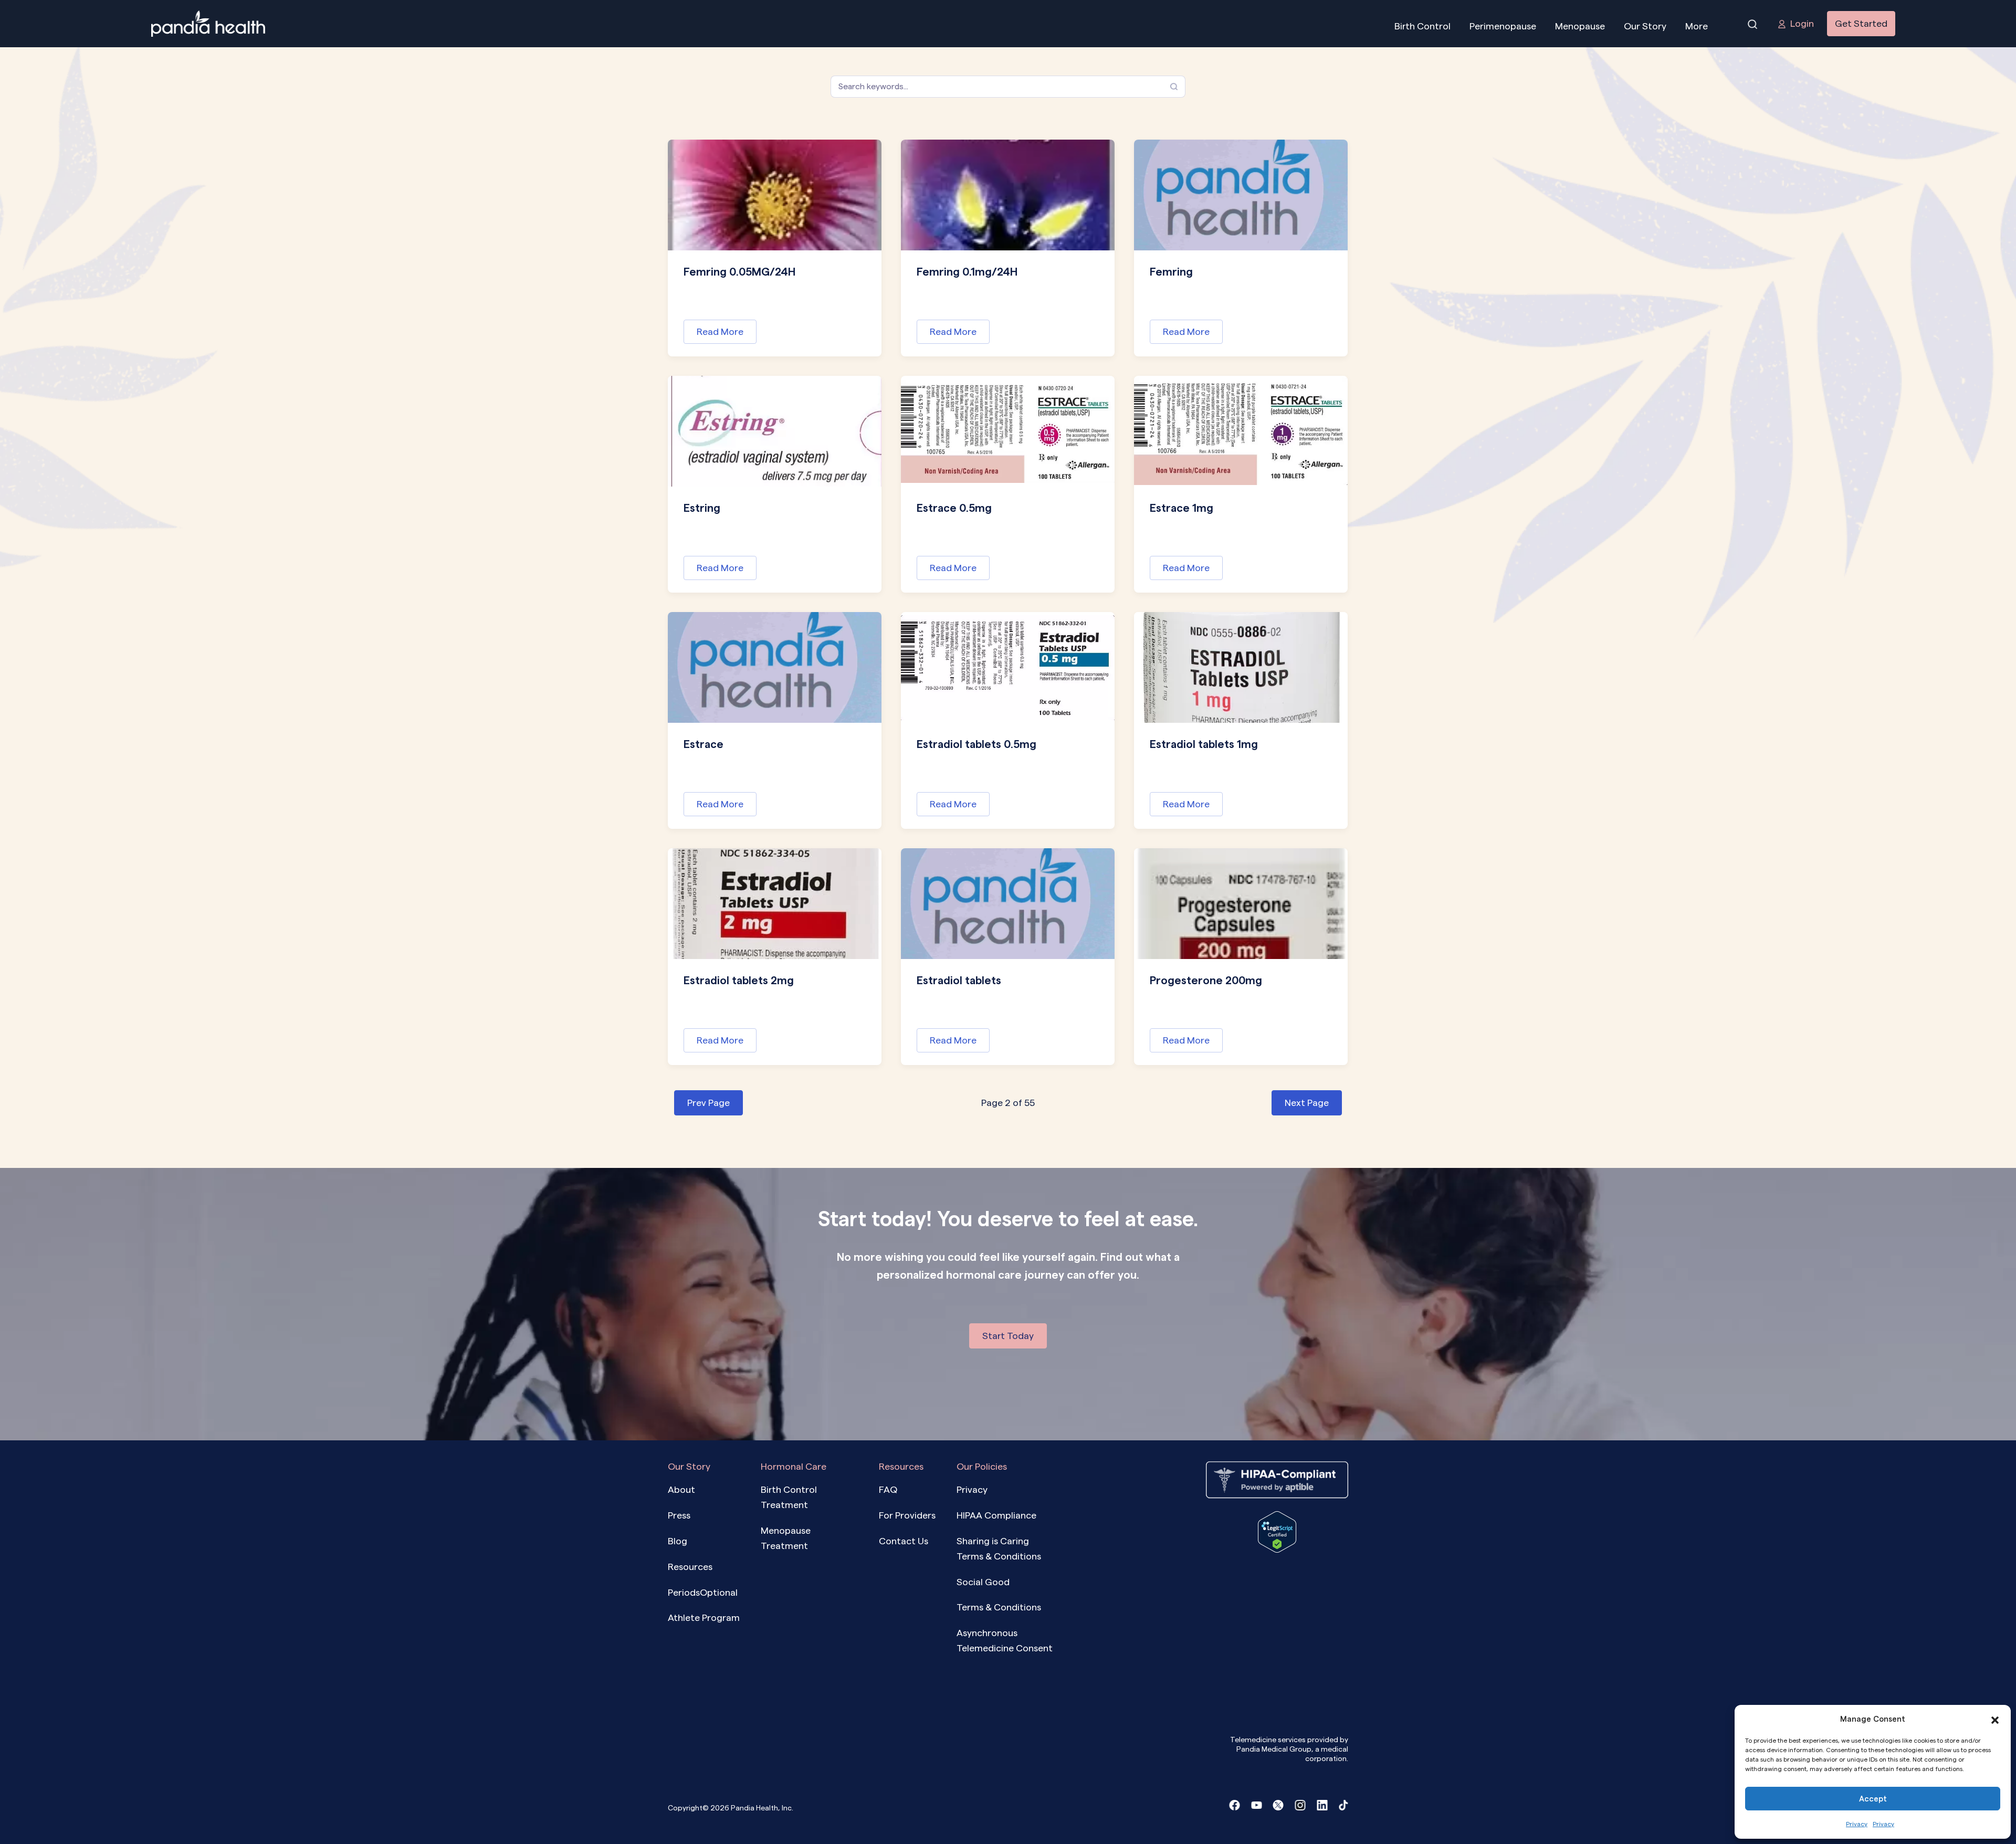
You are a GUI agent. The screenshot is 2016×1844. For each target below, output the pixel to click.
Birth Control (1422, 26)
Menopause (1580, 26)
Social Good (983, 1582)
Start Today (1008, 1336)
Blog (678, 1541)
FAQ (888, 1489)
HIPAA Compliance (996, 1515)
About (681, 1489)
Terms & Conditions (999, 1607)
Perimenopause (1503, 26)
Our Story (1645, 26)
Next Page (1307, 1103)
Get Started (1861, 23)
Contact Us (904, 1541)
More (1697, 26)
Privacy (1857, 1824)
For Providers (907, 1515)
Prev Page (708, 1103)
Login (1802, 23)
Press (679, 1515)
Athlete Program (704, 1618)
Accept (1873, 1799)
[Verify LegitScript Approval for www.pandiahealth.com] (1277, 1531)
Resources (690, 1567)
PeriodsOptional (703, 1592)
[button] (1995, 1719)
